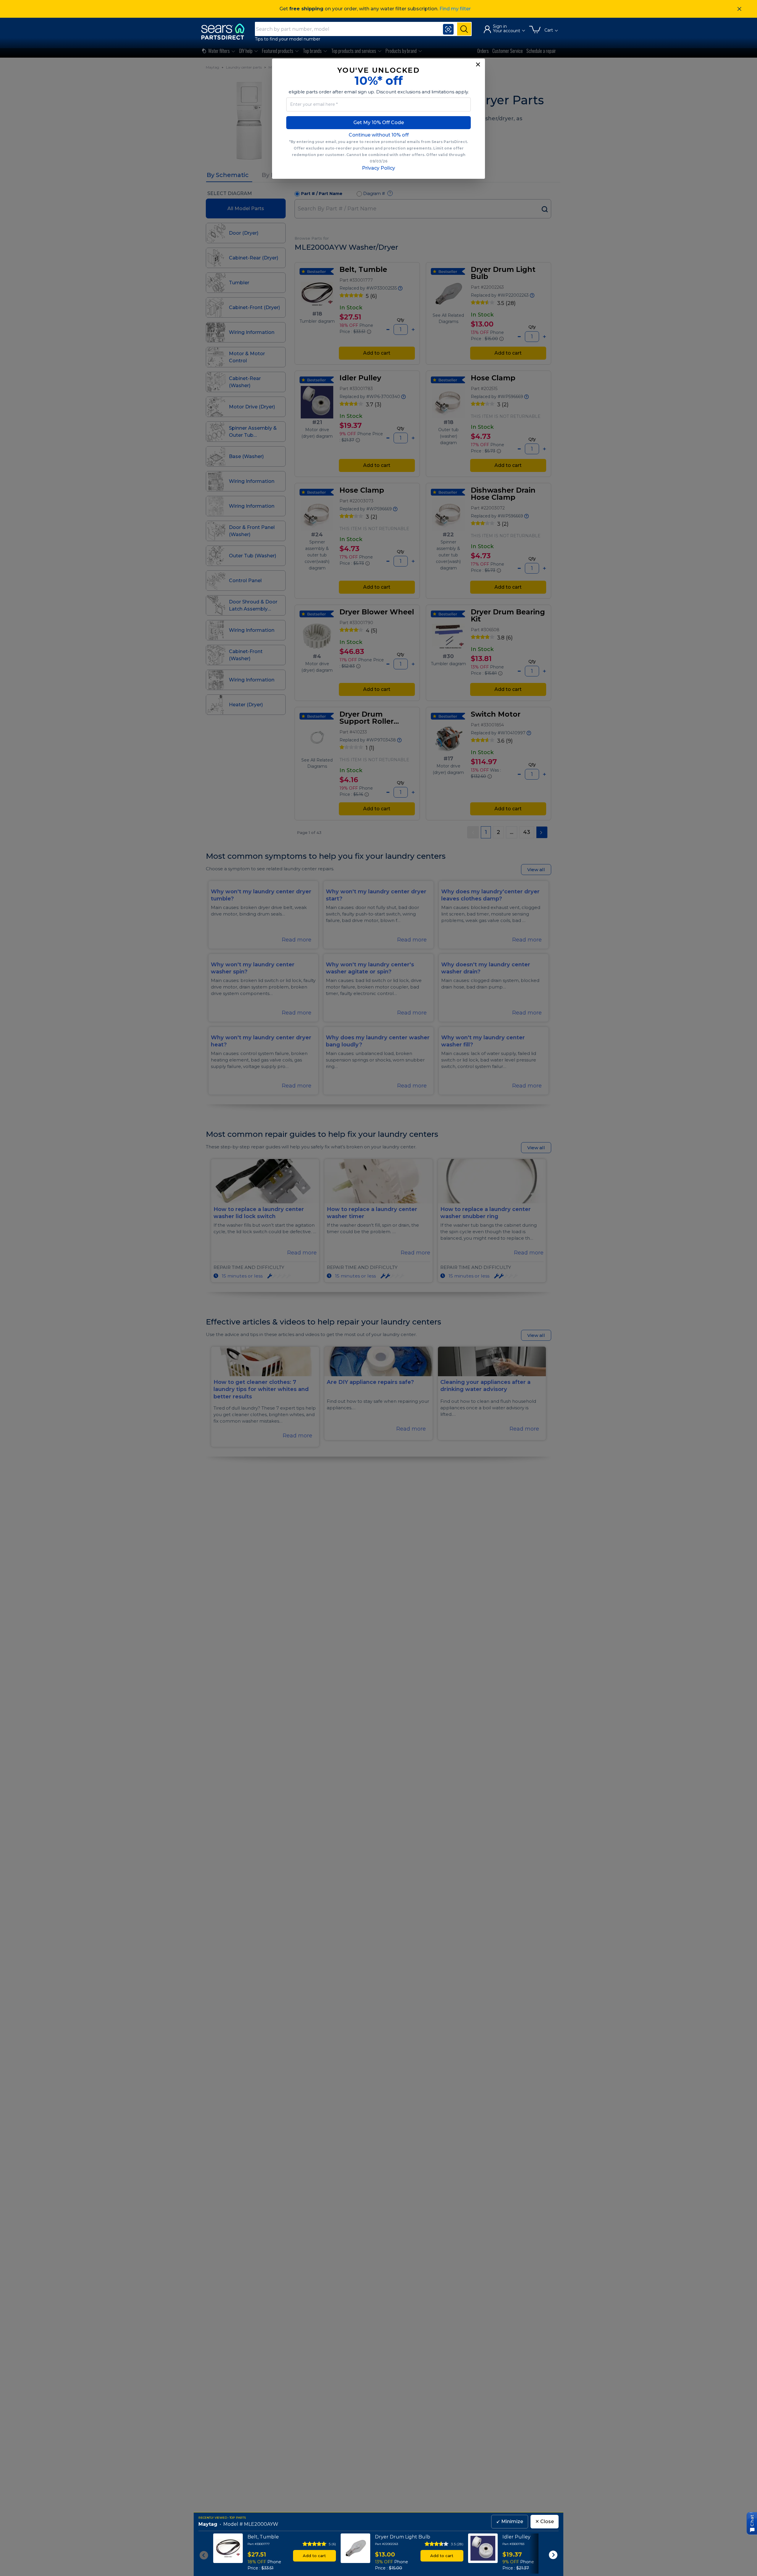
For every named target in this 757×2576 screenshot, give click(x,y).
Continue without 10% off (379, 135)
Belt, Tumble (263, 2537)
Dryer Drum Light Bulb (403, 2537)
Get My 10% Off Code (379, 122)
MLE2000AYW (261, 2524)
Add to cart (314, 2556)
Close (545, 2521)
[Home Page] (226, 31)
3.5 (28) (457, 2544)
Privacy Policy (378, 168)
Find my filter (455, 9)
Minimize (510, 2521)
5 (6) (332, 2544)
